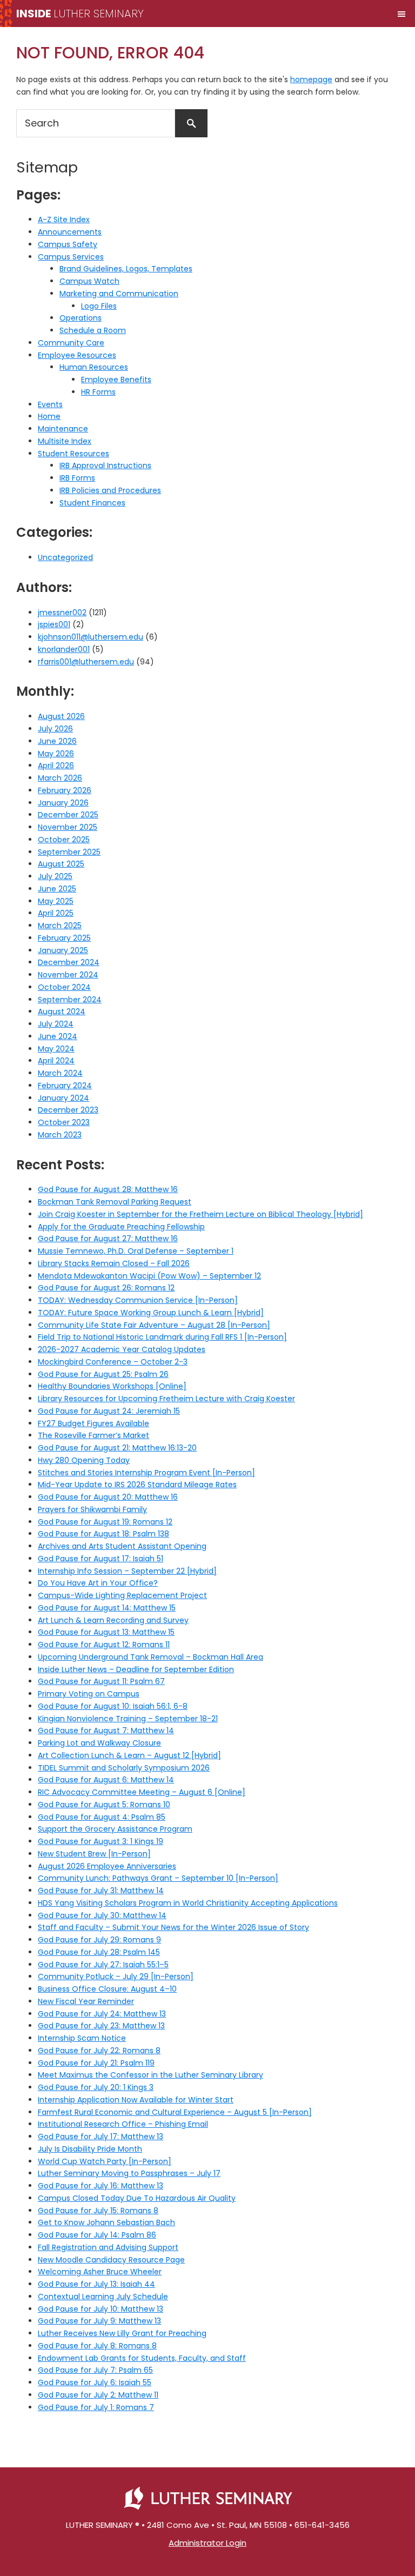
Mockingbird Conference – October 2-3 (113, 1362)
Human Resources (94, 367)
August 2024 (62, 1011)
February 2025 (64, 938)
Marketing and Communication (119, 294)
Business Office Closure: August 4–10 (107, 1989)
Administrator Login (207, 2543)
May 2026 (56, 754)
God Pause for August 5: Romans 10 (104, 1805)
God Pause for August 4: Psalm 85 (102, 1817)
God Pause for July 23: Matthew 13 (101, 2026)
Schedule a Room (93, 330)
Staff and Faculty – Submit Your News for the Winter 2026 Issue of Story (173, 1927)
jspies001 (54, 624)
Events (50, 404)
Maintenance (63, 429)
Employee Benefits (116, 380)
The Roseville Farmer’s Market (93, 1435)
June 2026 (57, 741)
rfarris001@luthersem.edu (86, 662)
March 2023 (60, 1135)
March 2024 (60, 1073)
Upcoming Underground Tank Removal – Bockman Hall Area (150, 1657)
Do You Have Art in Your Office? (98, 1583)
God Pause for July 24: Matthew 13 (102, 2014)
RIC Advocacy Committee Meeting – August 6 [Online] (142, 1792)
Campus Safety (68, 244)
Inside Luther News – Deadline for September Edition (136, 1669)
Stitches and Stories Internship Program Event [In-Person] (146, 1473)
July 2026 (55, 729)
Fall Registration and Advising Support (108, 2247)
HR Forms (98, 392)
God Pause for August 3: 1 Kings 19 (101, 1841)
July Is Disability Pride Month (90, 2149)
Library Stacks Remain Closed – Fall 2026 (114, 1263)
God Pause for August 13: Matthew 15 (106, 1632)
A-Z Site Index (64, 219)
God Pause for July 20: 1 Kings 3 (96, 2087)
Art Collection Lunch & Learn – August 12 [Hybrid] (129, 1755)
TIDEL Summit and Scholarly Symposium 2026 (124, 1768)
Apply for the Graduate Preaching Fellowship (121, 1227)
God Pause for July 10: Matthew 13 (101, 2309)
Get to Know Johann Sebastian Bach (106, 2222)
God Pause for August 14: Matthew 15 (107, 1608)
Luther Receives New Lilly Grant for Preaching (122, 2333)
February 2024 (65, 1086)
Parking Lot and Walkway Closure (99, 1743)
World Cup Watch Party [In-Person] (105, 2161)
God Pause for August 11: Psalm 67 (101, 1681)
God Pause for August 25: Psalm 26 (103, 1374)
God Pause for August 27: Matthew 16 (108, 1239)
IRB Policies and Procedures (110, 490)
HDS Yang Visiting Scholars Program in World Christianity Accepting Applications (188, 1903)
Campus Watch (89, 281)
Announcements (70, 232)
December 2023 (68, 1110)
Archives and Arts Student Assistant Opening (122, 1546)
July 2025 (55, 876)
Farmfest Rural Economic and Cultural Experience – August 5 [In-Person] (175, 2112)
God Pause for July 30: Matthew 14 (102, 1915)
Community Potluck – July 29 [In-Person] (116, 1976)
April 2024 (56, 1061)
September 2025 (69, 852)
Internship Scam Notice (82, 2038)
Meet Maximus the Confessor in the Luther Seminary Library (150, 2075)
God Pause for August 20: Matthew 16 (108, 1497)
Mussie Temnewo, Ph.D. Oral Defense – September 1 (136, 1251)
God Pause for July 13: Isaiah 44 (96, 2284)
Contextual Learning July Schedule (103, 2297)
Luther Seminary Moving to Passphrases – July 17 (129, 2173)
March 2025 (60, 926)
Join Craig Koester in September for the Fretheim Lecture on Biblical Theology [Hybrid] (200, 1214)
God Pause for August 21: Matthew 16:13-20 (117, 1448)
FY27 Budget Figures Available (93, 1423)
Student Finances (92, 503)
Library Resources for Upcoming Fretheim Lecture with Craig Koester (166, 1399)
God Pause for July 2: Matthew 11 (98, 2395)
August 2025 (61, 864)
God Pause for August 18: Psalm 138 (103, 1534)
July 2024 (56, 1024)
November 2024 (68, 975)
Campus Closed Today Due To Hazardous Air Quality (137, 2198)
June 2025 (57, 889)
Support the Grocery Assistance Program (115, 1829)
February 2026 (65, 790)
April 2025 (56, 913)
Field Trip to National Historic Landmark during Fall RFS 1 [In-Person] (162, 1337)
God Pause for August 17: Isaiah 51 (101, 1559)
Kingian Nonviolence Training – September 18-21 (128, 1719)
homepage (311, 79)
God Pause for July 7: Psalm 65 (95, 2370)
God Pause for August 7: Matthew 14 (106, 1730)
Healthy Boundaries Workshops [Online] (112, 1386)
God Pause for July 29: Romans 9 (99, 1940)
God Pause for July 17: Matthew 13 (101, 2136)
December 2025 (68, 815)
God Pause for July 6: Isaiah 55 (95, 2382)
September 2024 (70, 1000)
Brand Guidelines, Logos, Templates (126, 269)
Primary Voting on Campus (89, 1694)
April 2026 (56, 766)
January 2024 (63, 1098)
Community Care (71, 343)
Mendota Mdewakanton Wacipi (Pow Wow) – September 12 (149, 1276)
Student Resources (73, 454)
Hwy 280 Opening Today (84, 1460)
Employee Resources (77, 355)
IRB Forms (77, 478)
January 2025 (63, 950)
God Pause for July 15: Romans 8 (98, 2211)
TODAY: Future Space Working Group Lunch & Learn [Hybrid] (151, 1313)
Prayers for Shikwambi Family (92, 1509)
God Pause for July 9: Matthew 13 (99, 2321)
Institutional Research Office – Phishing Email (123, 2124)
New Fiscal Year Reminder (86, 2001)
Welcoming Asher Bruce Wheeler (100, 2272)
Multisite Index (65, 441)
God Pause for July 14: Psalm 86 (97, 2235)
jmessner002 (62, 613)
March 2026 (60, 778)
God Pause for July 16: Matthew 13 (101, 2186)
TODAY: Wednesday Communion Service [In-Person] (138, 1300)
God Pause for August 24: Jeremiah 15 (109, 1411)
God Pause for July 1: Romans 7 (96, 2407)
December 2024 (69, 962)
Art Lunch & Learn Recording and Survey (113, 1620)
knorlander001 (64, 649)
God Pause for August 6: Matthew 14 (106, 1780)
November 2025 (68, 827)
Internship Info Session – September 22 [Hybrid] (127, 1571)
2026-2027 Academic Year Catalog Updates (122, 1349)
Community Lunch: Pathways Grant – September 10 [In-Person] (158, 1878)
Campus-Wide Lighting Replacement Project (122, 1595)
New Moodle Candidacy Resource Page (111, 2260)
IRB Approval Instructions (105, 465)
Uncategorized (65, 557)
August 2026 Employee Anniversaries (107, 1866)
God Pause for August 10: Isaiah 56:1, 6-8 (113, 1706)
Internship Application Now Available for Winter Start (136, 2100)
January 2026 (63, 803)
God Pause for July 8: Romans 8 (97, 2346)
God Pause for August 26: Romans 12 (106, 1288)
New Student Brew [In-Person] (94, 1854)
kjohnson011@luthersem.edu (91, 637)
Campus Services (71, 257)
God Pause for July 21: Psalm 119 (96, 2063)
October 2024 (64, 987)
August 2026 (61, 716)
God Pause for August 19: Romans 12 (105, 1522)
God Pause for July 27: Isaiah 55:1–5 (103, 1965)
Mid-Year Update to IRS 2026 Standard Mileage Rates (137, 1485)
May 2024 (56, 1049)
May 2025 (56, 901)
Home (49, 416)
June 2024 (58, 1036)
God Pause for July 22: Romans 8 (99, 2051)
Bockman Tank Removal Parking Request (115, 1202)
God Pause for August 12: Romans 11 (104, 1645)
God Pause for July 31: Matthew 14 (101, 1891)
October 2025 (64, 840)
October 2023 (64, 1122)
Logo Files (99, 306)
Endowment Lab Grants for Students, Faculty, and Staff (142, 2358)
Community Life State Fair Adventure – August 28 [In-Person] (154, 1325)
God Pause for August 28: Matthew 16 (108, 1189)
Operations (81, 318)
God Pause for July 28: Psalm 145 (99, 1952)
